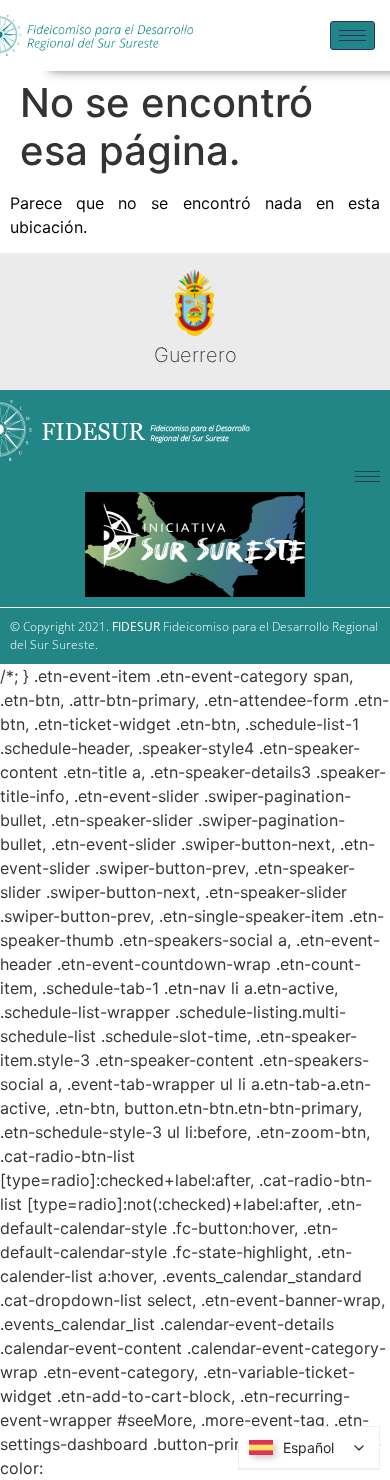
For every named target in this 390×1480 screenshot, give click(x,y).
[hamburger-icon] (352, 35)
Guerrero (195, 355)
